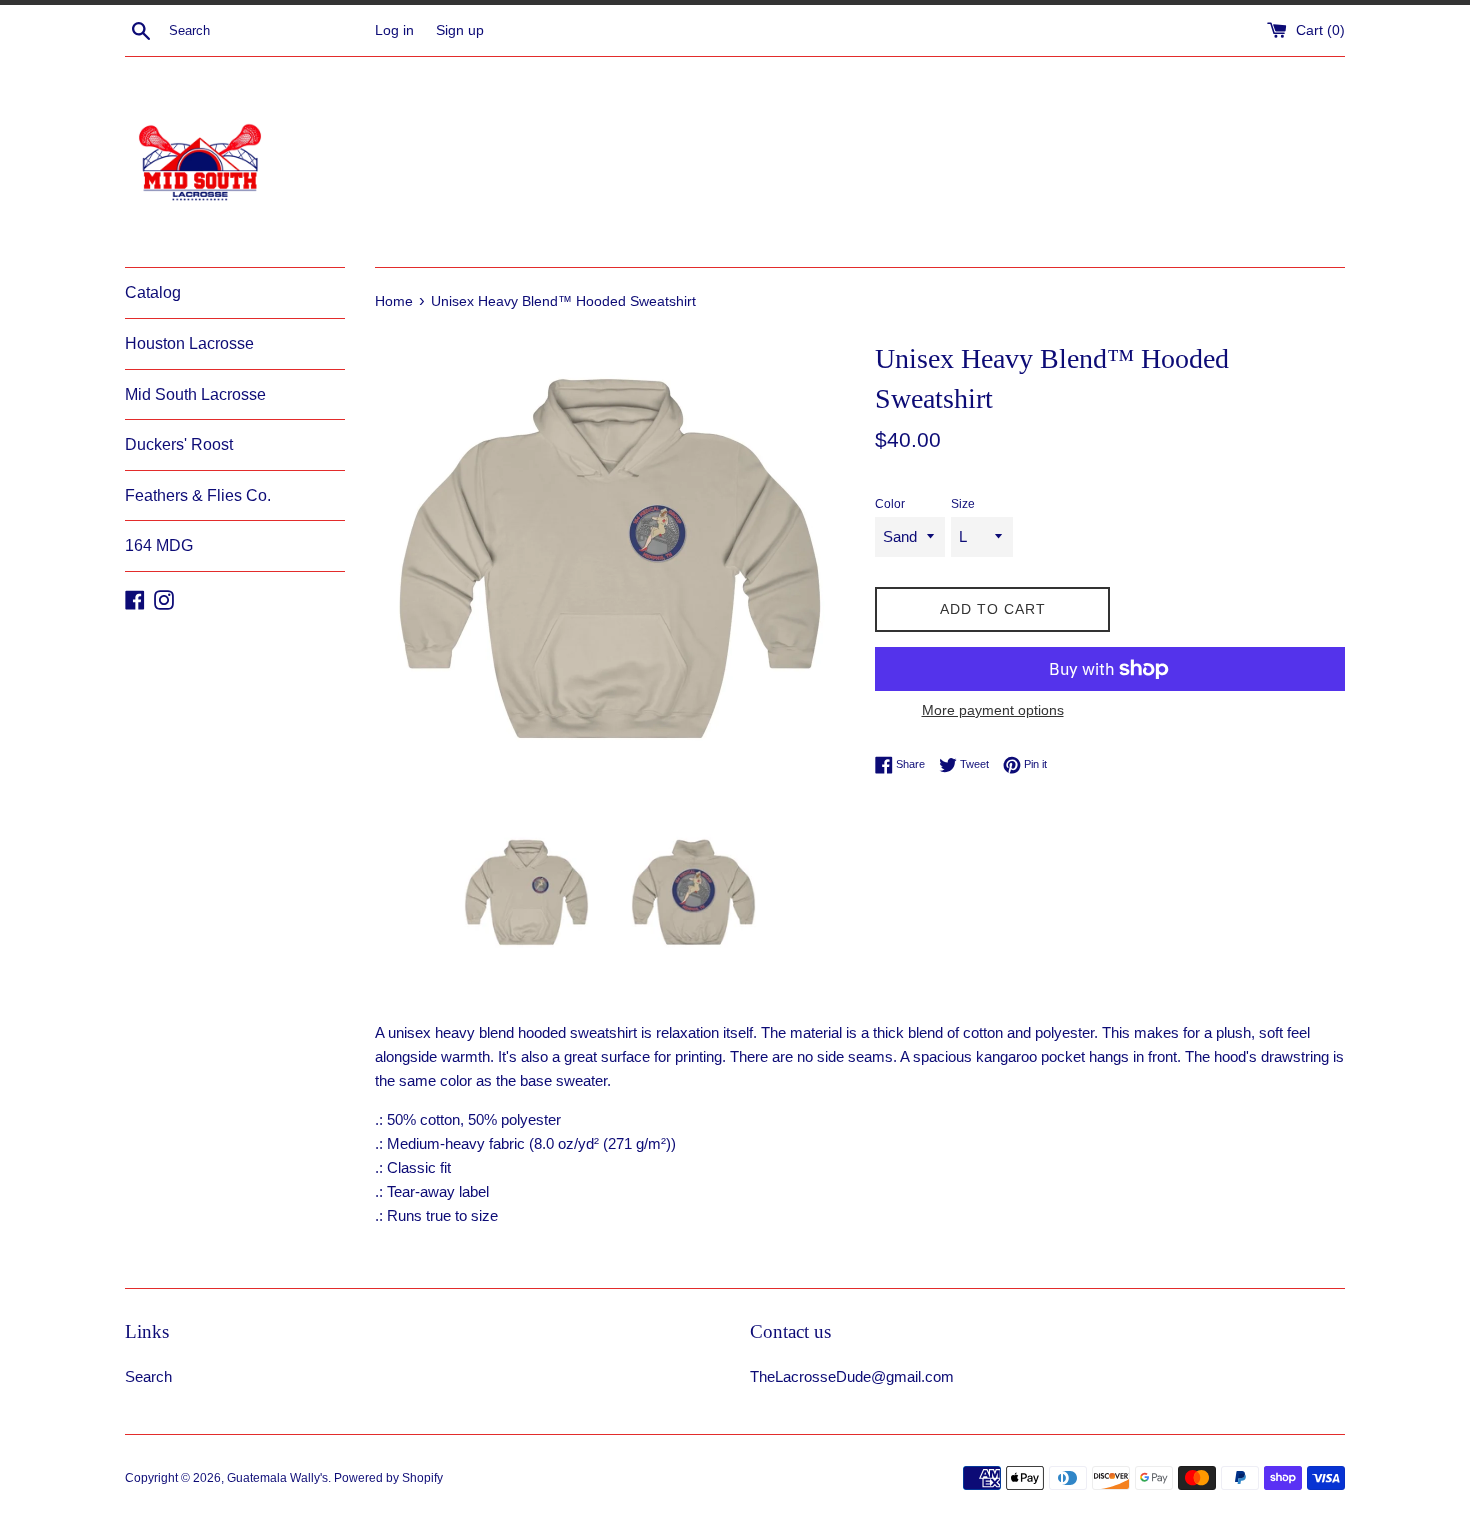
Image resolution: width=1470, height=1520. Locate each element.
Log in (394, 30)
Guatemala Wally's (277, 1478)
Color (890, 504)
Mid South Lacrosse (195, 394)
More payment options (993, 710)
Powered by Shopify (388, 1478)
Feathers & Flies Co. (198, 495)
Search (148, 1376)
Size (963, 504)
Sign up (460, 30)
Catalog (153, 292)
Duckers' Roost (179, 444)
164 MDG (159, 545)
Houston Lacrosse (189, 343)
